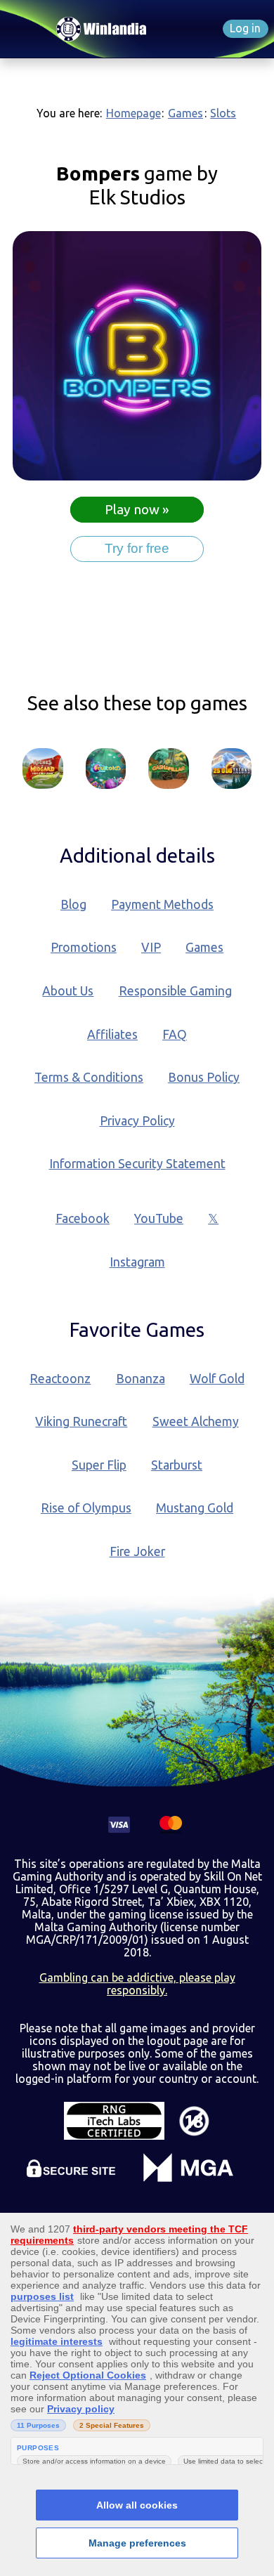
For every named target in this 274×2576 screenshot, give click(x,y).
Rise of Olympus (86, 1508)
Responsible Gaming (175, 991)
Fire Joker (137, 1551)
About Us (68, 991)
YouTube (159, 1218)
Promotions (84, 947)
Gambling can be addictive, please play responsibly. (137, 1984)
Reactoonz (60, 1379)
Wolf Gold (217, 1379)
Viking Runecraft (81, 1421)
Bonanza (141, 1379)
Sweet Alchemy (196, 1421)
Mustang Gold (195, 1508)
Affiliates (112, 1034)
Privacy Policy (137, 1121)
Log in (245, 28)
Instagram (137, 1262)
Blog (73, 904)
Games (185, 113)
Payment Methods (162, 904)
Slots (223, 113)
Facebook (83, 1218)
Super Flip (99, 1465)
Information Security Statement (137, 1164)
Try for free (137, 548)
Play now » (137, 510)
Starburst (177, 1465)
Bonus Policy (204, 1077)
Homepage (133, 113)
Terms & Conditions (89, 1077)
